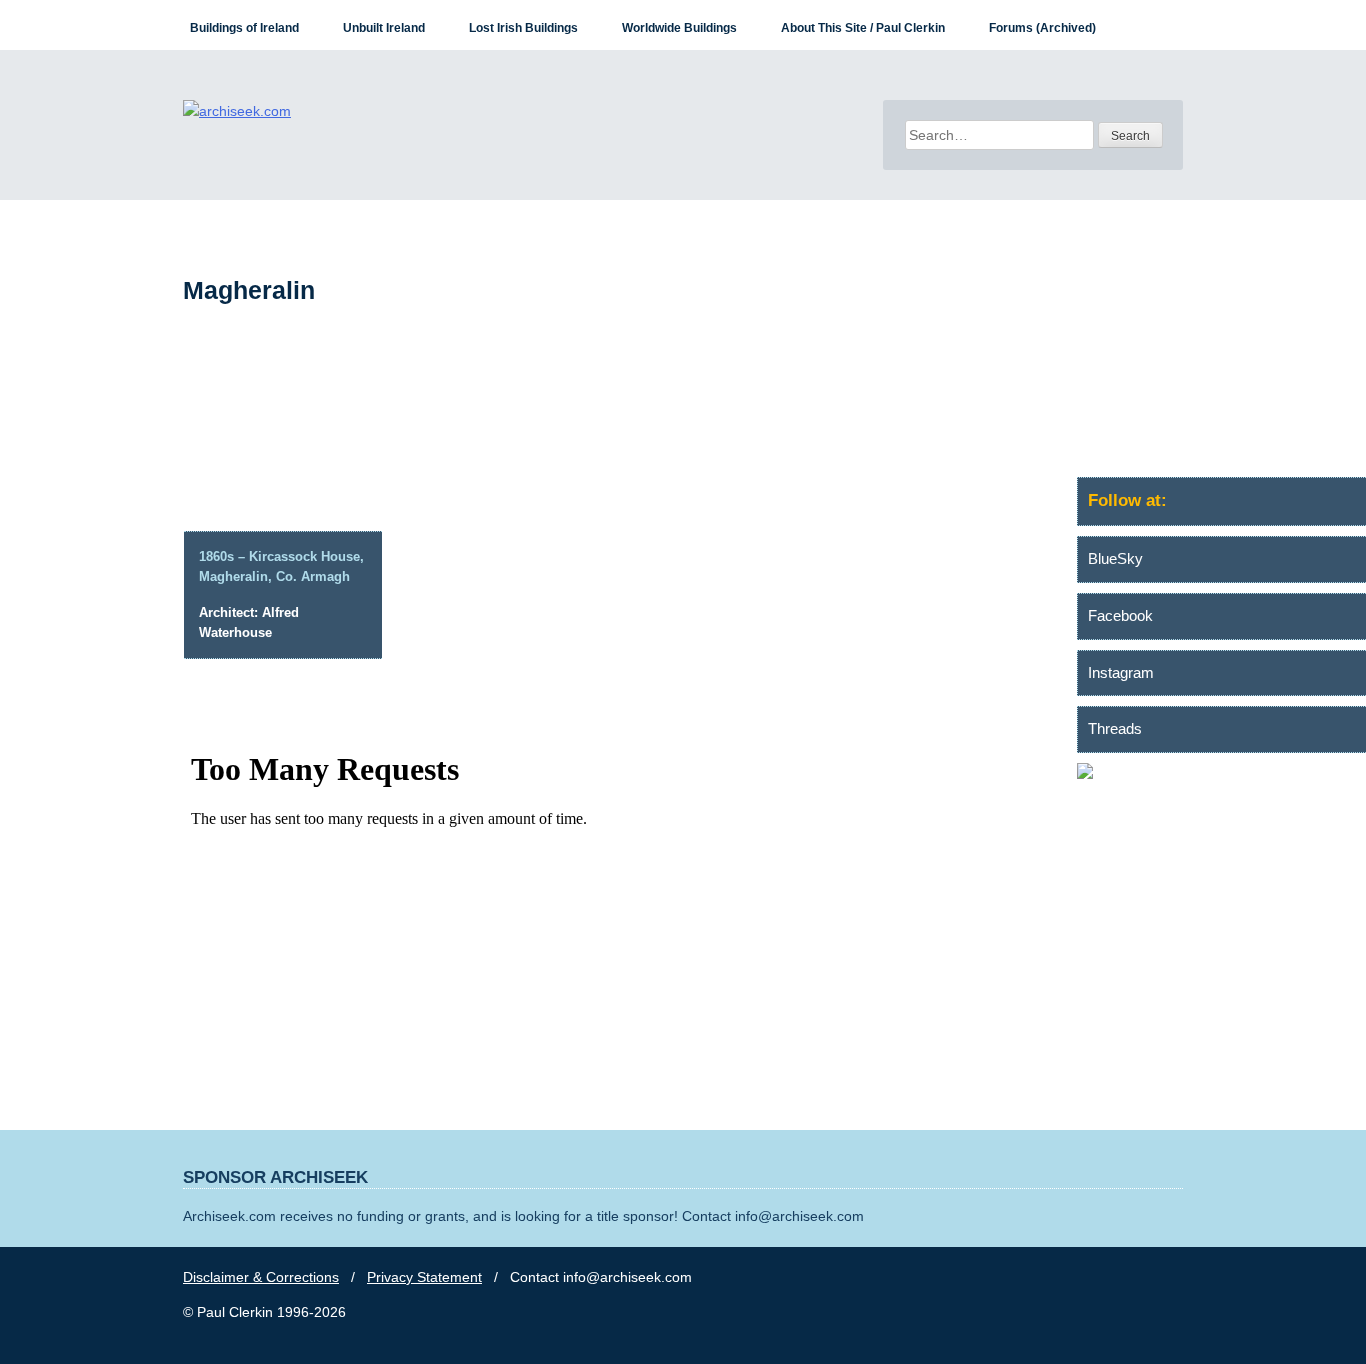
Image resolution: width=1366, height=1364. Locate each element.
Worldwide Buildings (679, 28)
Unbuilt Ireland (384, 28)
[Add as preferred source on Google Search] (1221, 774)
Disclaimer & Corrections (261, 1277)
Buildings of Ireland (244, 28)
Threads (1115, 728)
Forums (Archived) (1042, 28)
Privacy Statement (424, 1277)
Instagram (1121, 672)
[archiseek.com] (237, 111)
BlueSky (1115, 558)
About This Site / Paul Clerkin (863, 28)
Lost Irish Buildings (523, 28)
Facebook (1120, 615)
